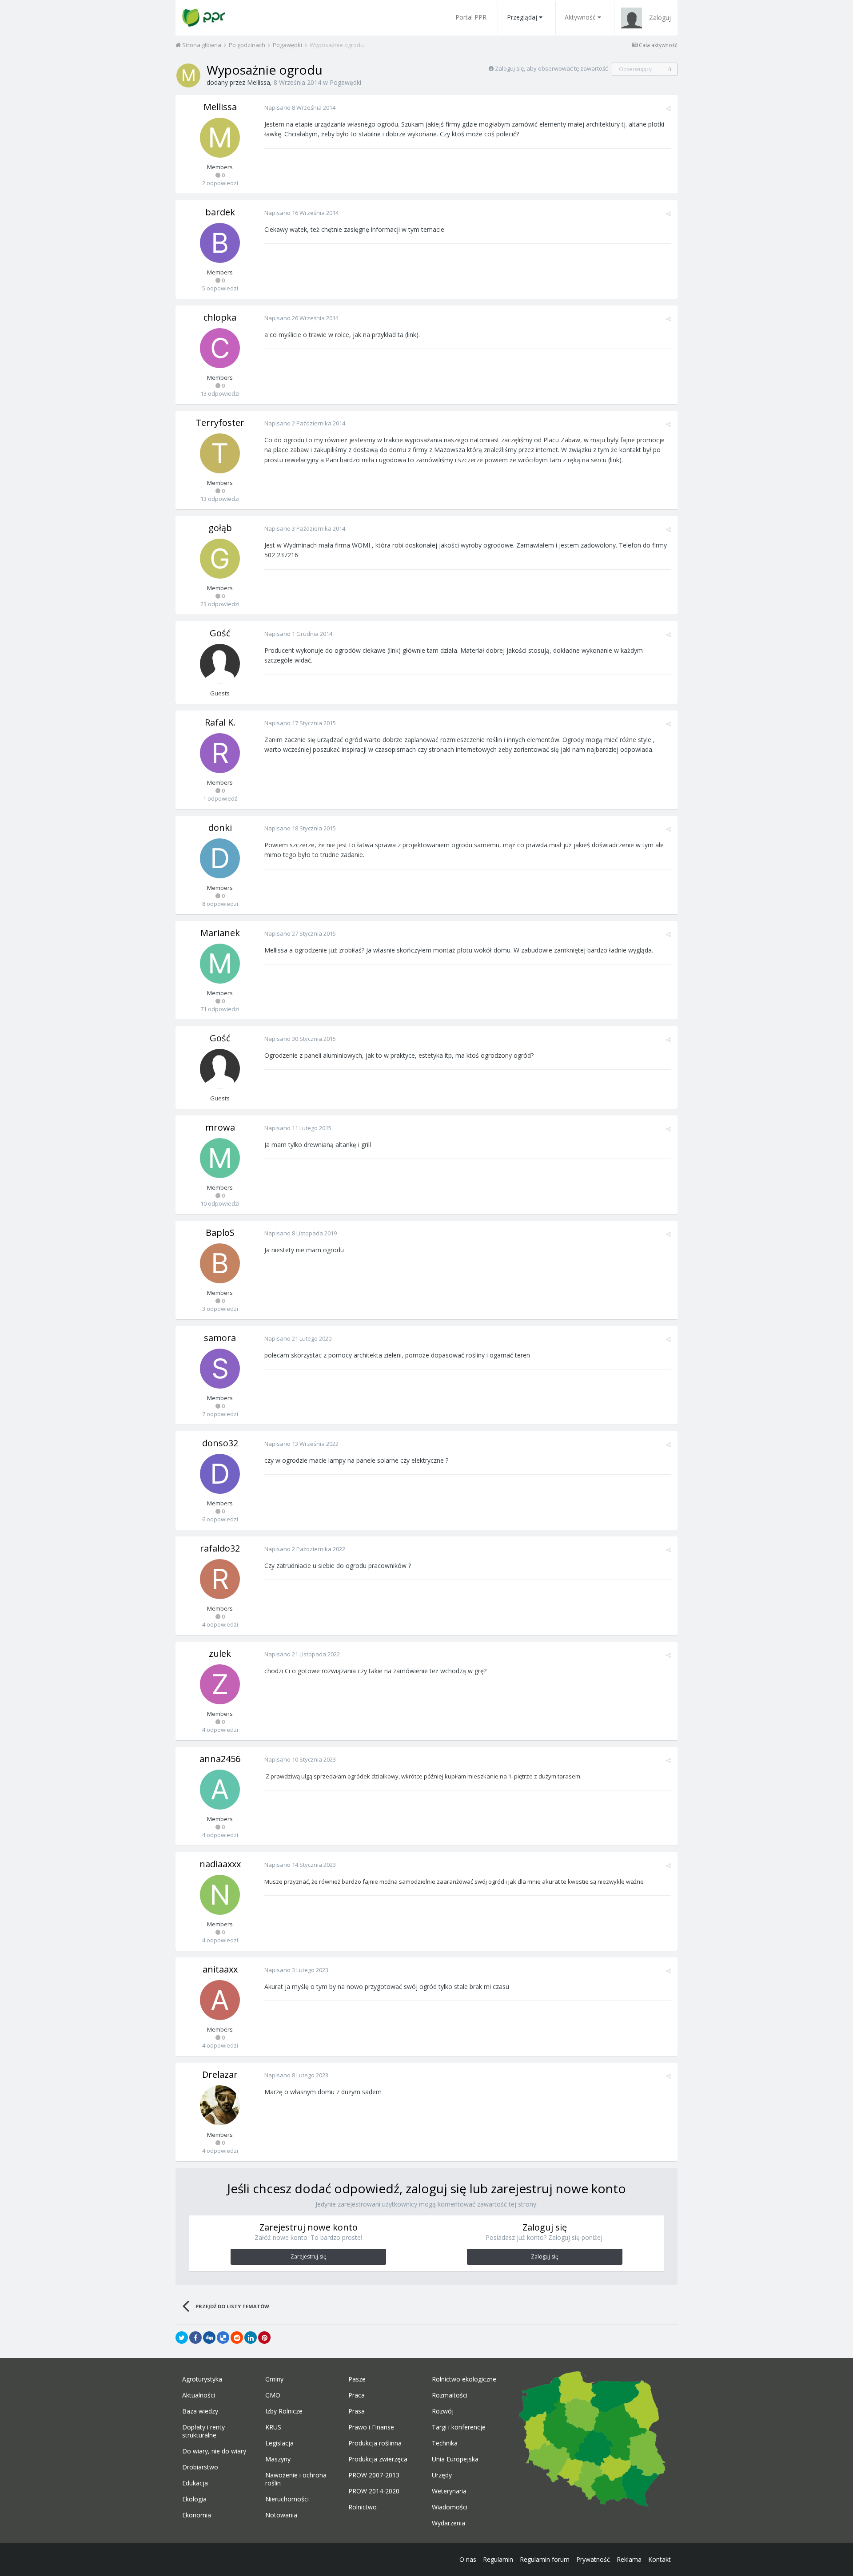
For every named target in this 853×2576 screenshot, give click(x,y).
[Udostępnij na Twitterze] (182, 2338)
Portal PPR (471, 17)
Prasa (357, 2411)
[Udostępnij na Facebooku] (195, 2338)
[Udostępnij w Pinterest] (264, 2338)
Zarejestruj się (309, 2256)
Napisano (300, 107)
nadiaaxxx (220, 1864)
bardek (220, 212)
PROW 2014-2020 (374, 2491)
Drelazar (220, 2074)
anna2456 (220, 1759)
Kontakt (660, 2559)
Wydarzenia (448, 2523)
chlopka (220, 317)
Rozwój (443, 2411)
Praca (357, 2395)
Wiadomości (450, 2507)
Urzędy (442, 2475)
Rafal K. (220, 722)
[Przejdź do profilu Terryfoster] (220, 453)
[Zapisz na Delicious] (223, 2338)
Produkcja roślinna (375, 2443)
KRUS (273, 2427)
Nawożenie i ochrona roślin (296, 2479)
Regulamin (498, 2559)
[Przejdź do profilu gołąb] (220, 559)
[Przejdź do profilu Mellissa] (188, 75)
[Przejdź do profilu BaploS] (220, 1263)
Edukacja (195, 2483)
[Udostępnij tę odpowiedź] (668, 108)
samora (220, 1338)
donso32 (220, 1443)
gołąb (220, 528)
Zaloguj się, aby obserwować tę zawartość (551, 68)
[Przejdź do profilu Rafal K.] (220, 753)
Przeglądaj (522, 17)
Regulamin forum (545, 2559)
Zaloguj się (545, 2256)
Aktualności (199, 2395)
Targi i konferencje (459, 2427)
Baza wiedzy (200, 2411)
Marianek (220, 933)
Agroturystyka (202, 2379)
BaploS (220, 1232)
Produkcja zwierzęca (378, 2459)
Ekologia (194, 2499)
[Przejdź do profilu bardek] (220, 243)
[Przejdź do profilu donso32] (220, 1474)
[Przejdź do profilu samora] (220, 1369)
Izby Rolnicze (284, 2411)
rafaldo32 (220, 1548)
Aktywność (580, 17)
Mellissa (259, 82)
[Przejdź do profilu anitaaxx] (220, 2000)
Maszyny (278, 2459)
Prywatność (593, 2559)
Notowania (281, 2515)
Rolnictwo (363, 2507)
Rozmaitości (450, 2395)
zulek (220, 1653)
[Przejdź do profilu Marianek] (220, 964)
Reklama (629, 2559)
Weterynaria (449, 2491)
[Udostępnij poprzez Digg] (209, 2338)
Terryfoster (220, 423)
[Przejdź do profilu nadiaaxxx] (220, 1895)
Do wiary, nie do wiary (214, 2451)
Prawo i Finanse (371, 2427)
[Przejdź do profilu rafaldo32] (220, 1579)
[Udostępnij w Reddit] (237, 2338)
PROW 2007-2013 (374, 2475)
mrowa (220, 1127)
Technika (445, 2443)
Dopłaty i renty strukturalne (203, 2431)
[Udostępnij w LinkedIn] (251, 2338)
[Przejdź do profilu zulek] (220, 1684)
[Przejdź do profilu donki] (220, 858)
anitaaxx (220, 1969)
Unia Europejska (455, 2459)
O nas (468, 2559)
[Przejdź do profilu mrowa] (220, 1158)
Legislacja (279, 2443)
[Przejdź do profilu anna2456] (220, 1790)
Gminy (274, 2379)
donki (220, 828)
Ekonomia (197, 2515)
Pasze (357, 2379)
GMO (273, 2395)
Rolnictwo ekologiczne (464, 2379)
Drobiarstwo (200, 2467)
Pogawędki (345, 82)
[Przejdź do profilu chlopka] (220, 348)
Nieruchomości (287, 2499)
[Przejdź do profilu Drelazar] (220, 2105)
